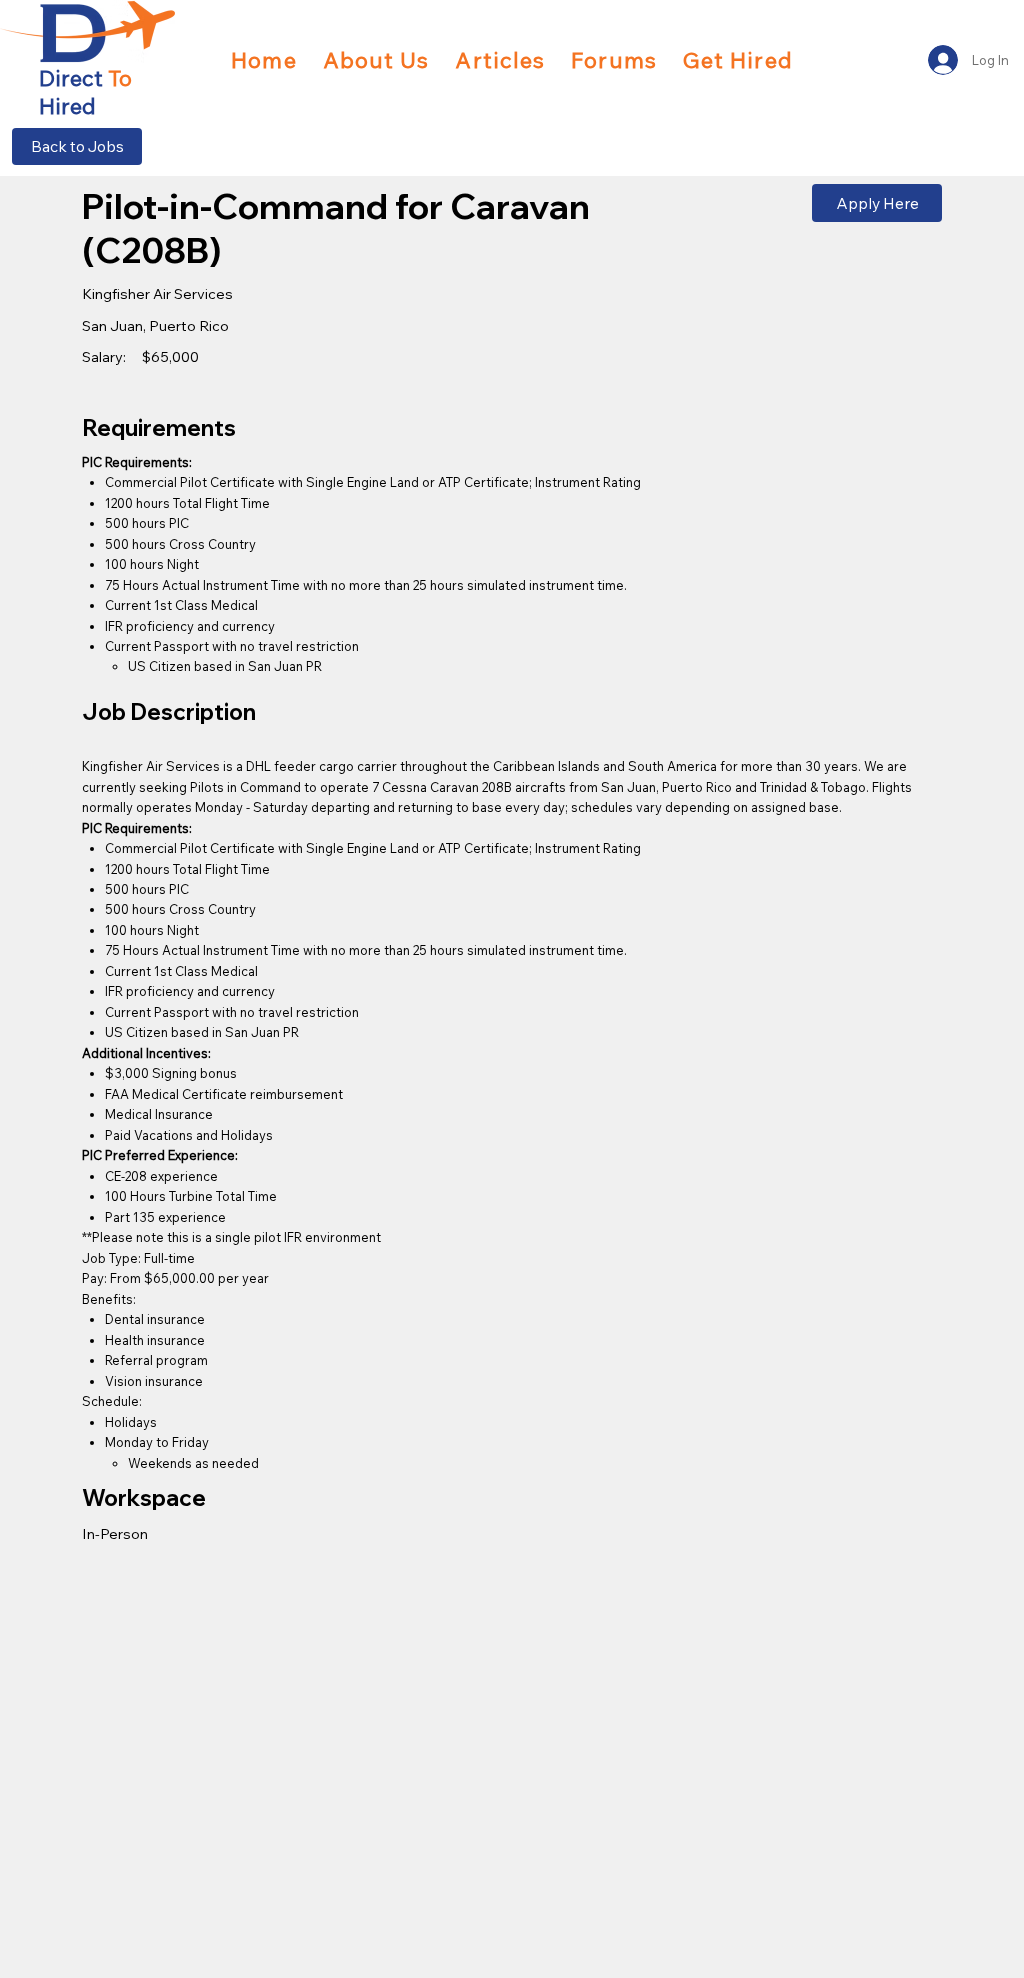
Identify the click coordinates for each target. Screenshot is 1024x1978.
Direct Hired (85, 92)
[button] (738, 60)
